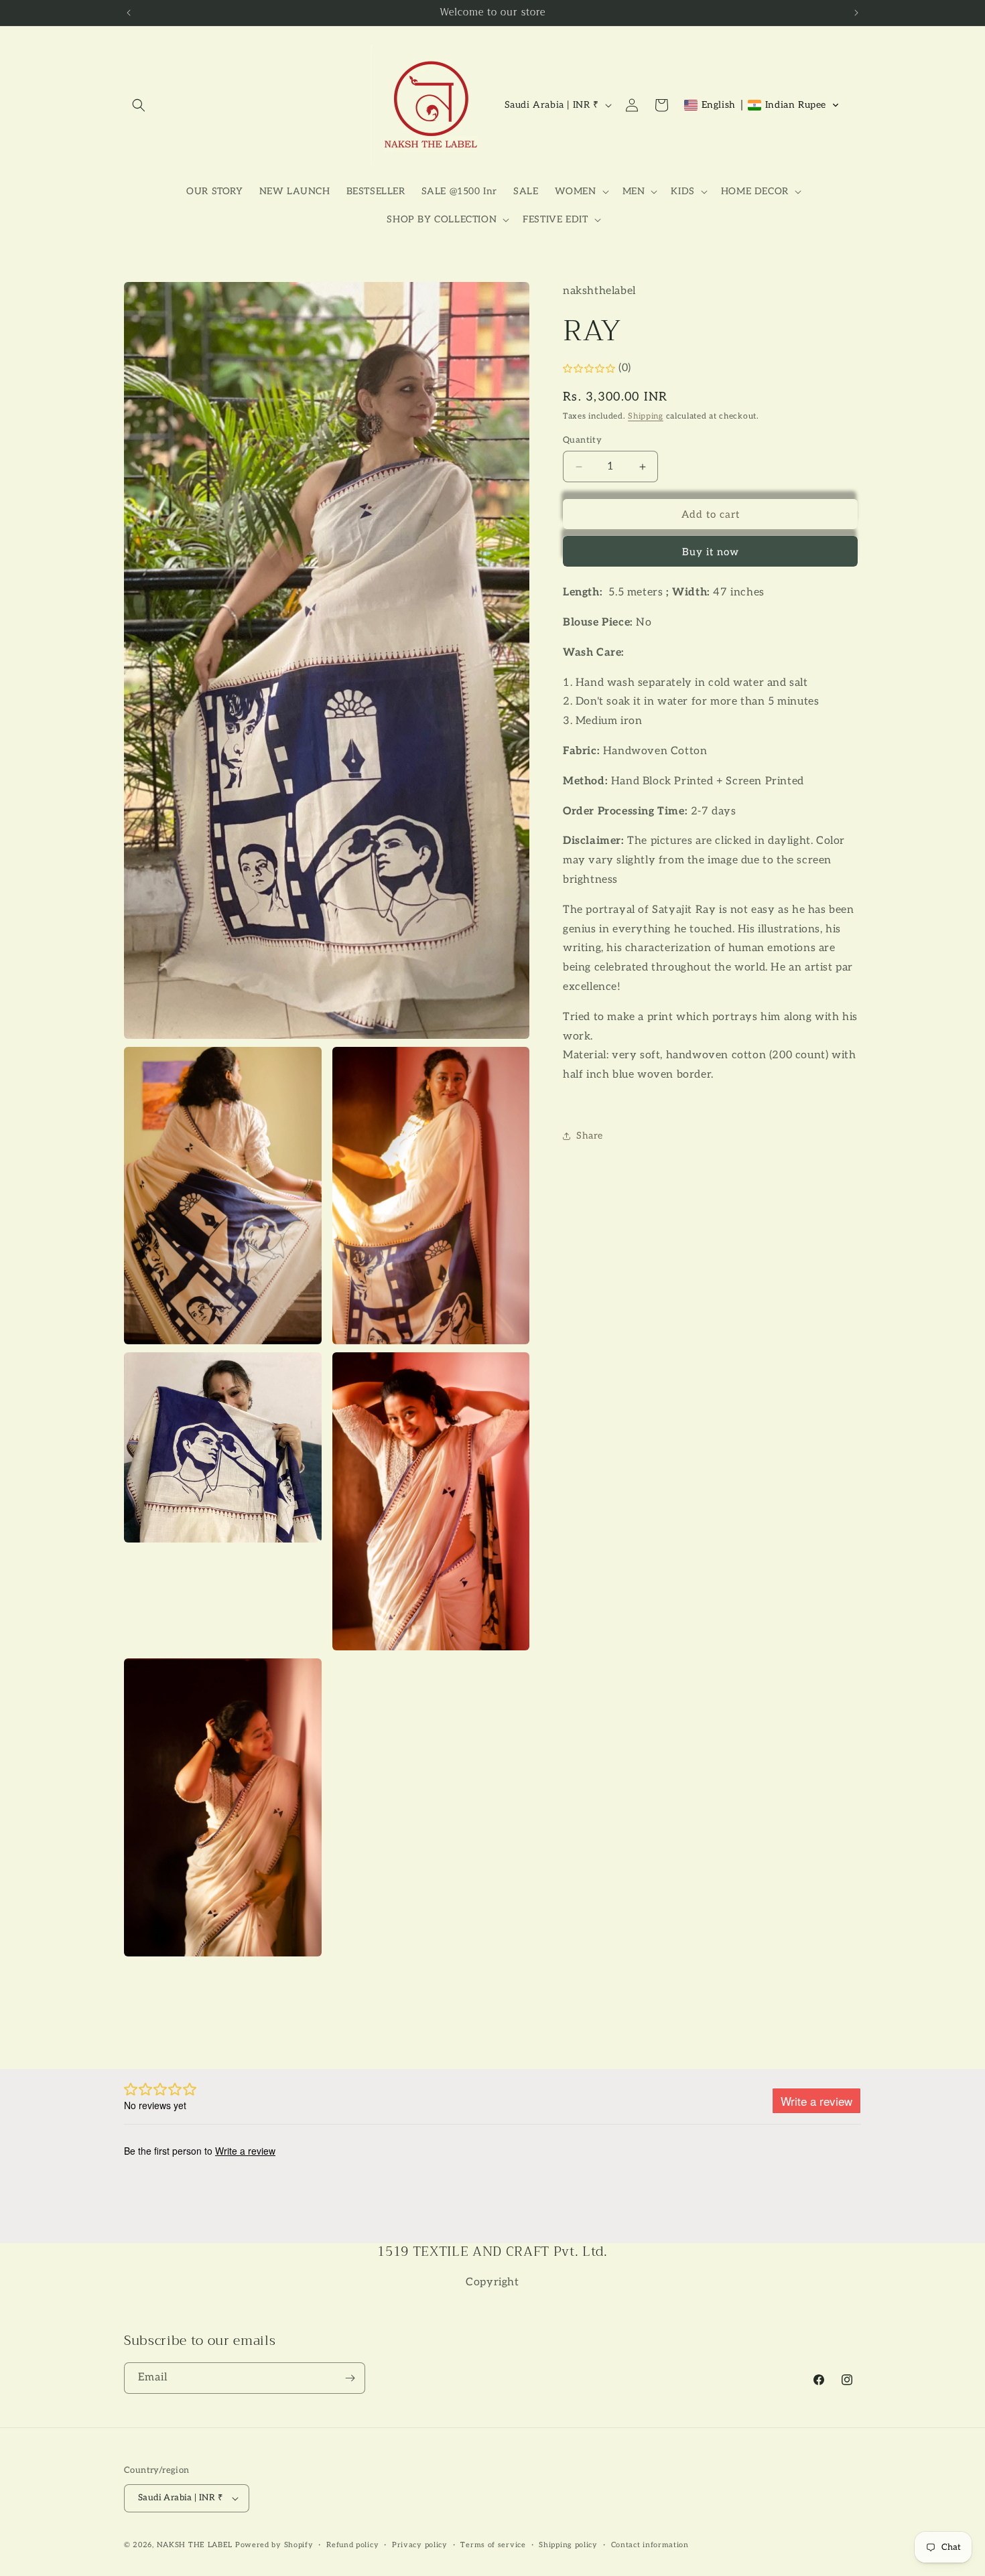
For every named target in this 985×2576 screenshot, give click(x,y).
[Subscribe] (350, 2378)
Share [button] (590, 1136)
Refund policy (352, 2545)
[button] (139, 105)
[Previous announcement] (129, 13)
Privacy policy (420, 2545)
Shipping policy (568, 2545)
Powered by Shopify (274, 2545)
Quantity (582, 440)
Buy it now (711, 553)
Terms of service (493, 2545)
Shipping (646, 417)
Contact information (650, 2545)
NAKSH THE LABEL (195, 2545)
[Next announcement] (856, 13)
